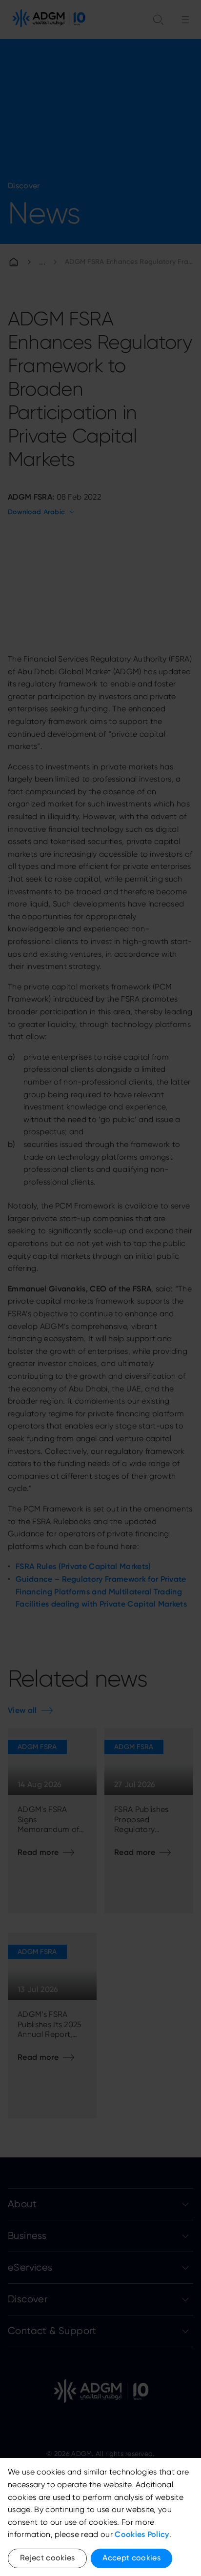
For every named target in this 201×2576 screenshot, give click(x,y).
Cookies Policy (142, 2534)
